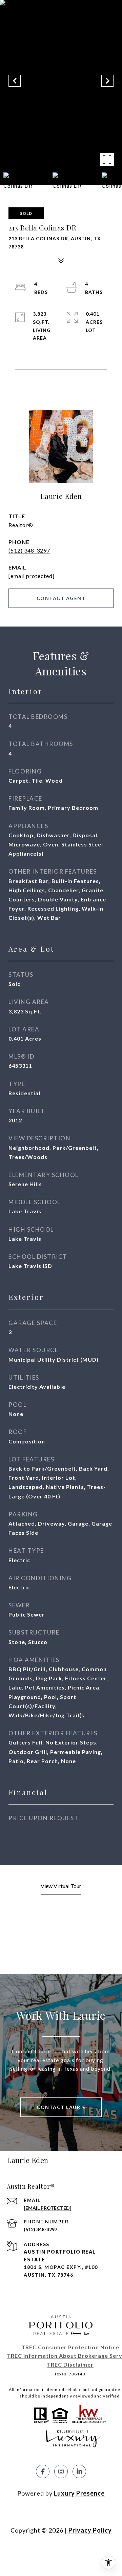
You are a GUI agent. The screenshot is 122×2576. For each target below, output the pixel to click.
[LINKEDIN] (79, 2471)
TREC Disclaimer (70, 2364)
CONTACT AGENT (61, 598)
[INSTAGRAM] (61, 2471)
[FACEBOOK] (43, 2471)
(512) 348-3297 (29, 550)
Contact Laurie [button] (61, 2107)
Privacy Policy (90, 2530)
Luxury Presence (79, 2493)
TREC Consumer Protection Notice (70, 2347)
